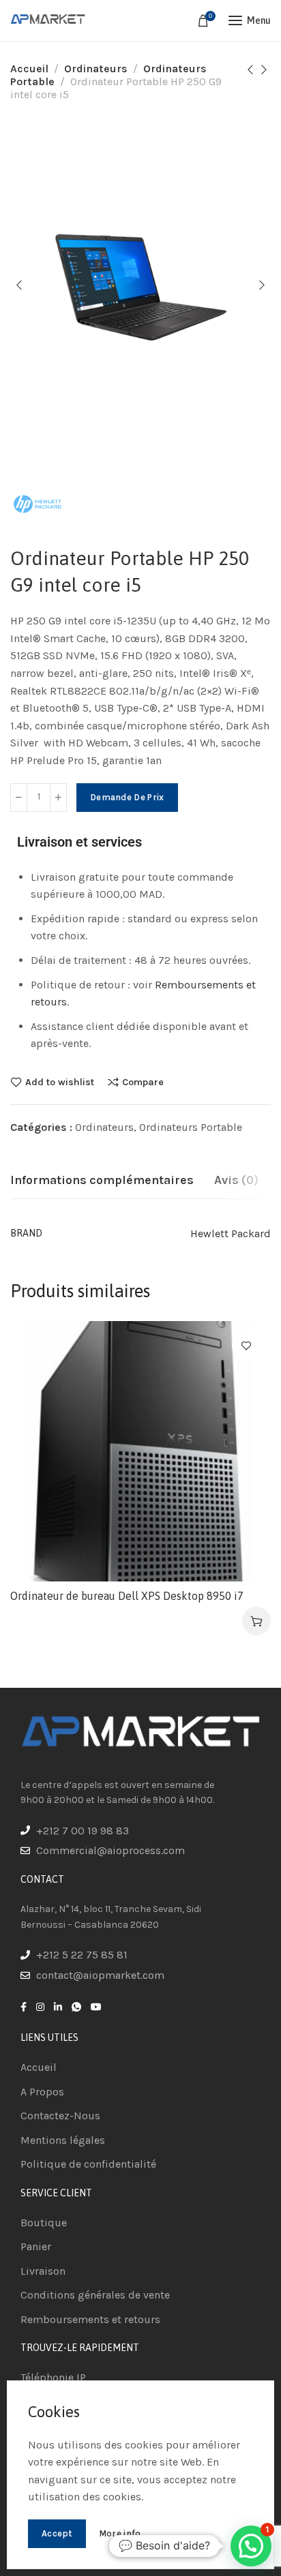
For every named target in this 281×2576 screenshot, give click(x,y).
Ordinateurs (96, 69)
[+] (58, 798)
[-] (19, 798)
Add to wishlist (60, 1082)
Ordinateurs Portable (191, 1127)
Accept (57, 2533)
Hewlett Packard (231, 1233)
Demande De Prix (127, 797)
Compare (143, 1082)
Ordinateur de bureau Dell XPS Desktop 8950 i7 (127, 1596)
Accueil (29, 69)
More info (120, 2533)
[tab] (102, 1181)
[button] (256, 1621)
